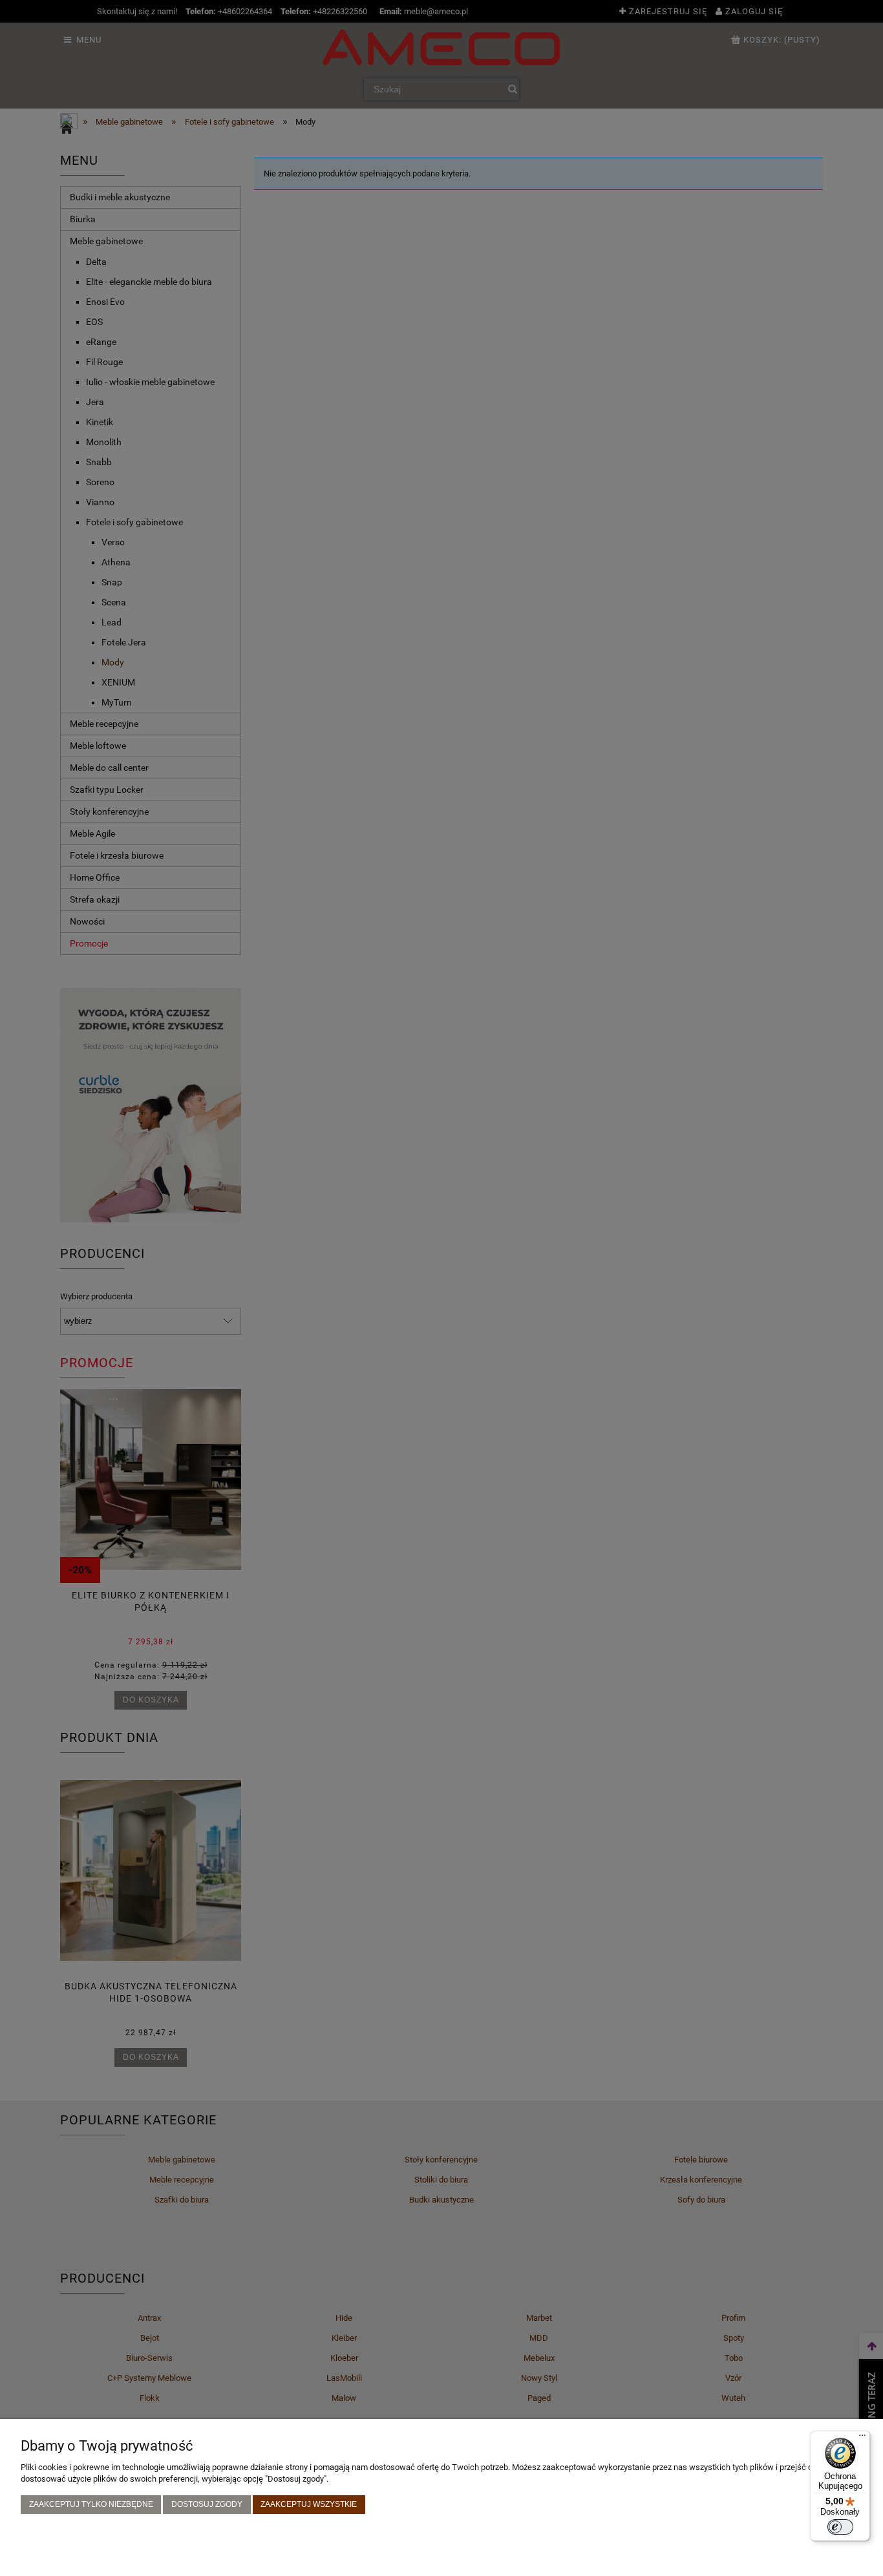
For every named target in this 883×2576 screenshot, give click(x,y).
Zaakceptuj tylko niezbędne (91, 2504)
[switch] (840, 2527)
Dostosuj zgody (207, 2504)
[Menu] (862, 2438)
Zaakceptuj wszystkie (309, 2504)
